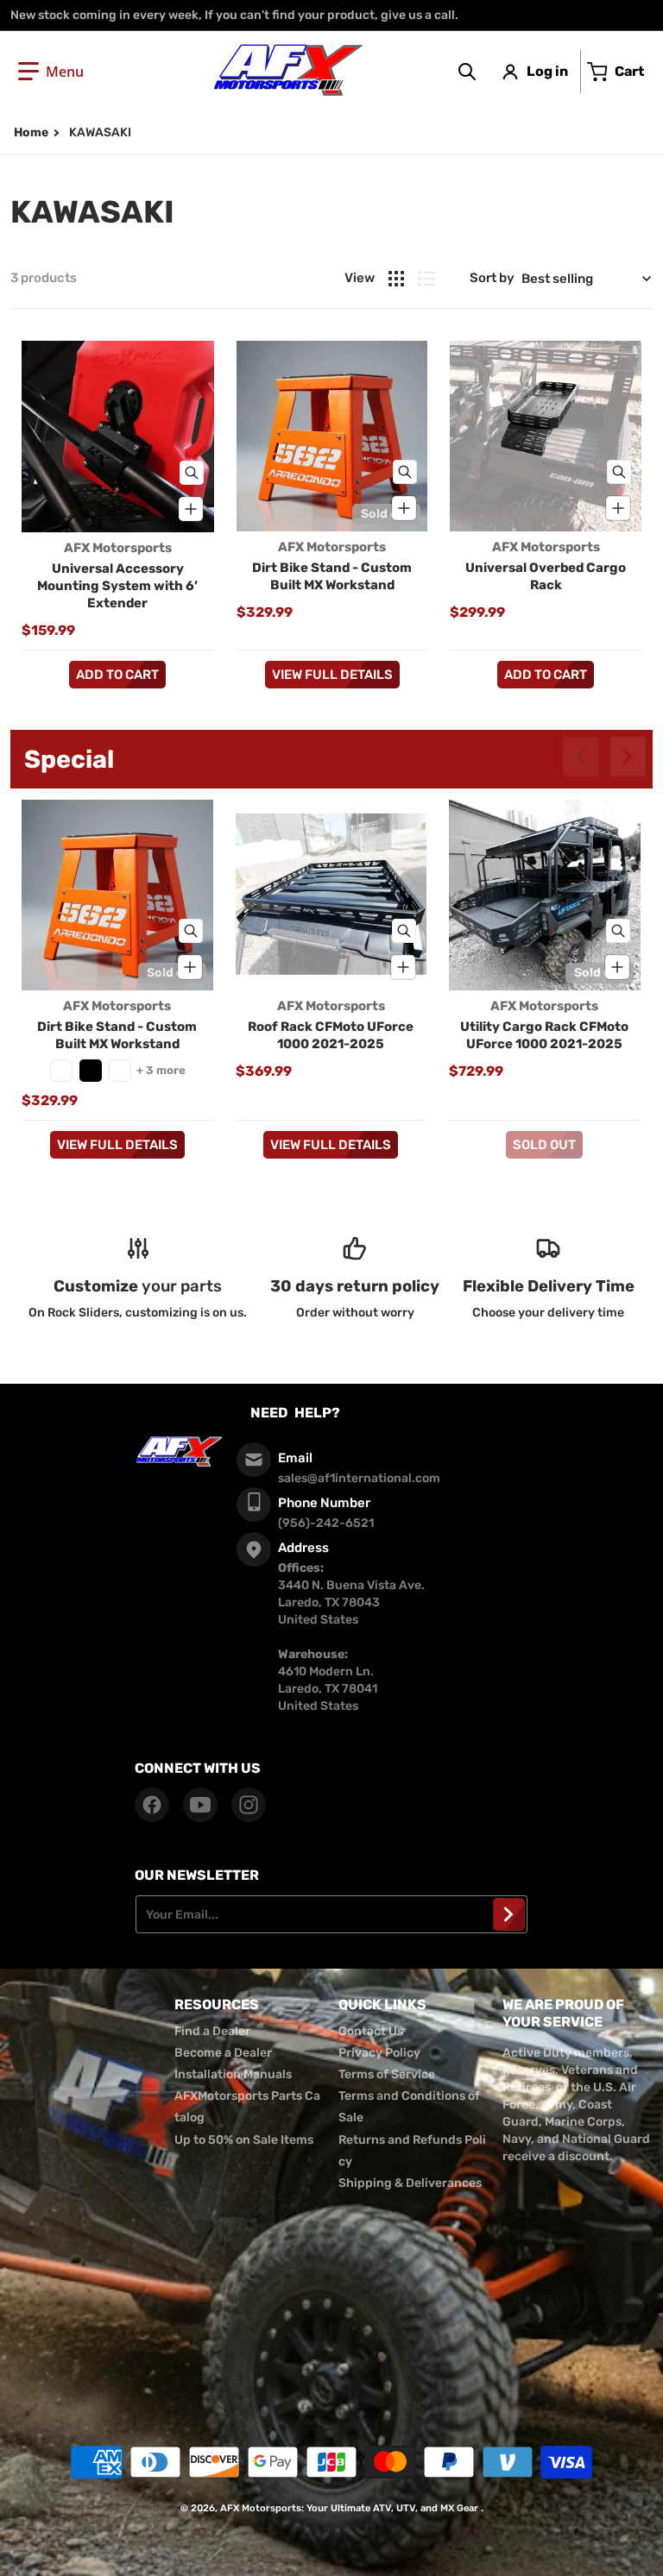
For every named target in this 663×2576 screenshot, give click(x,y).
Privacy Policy (379, 2053)
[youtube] (200, 1805)
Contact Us (371, 2031)
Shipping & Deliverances (410, 2183)
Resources (217, 2004)
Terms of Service (387, 2074)
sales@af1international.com (359, 1478)
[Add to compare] (191, 509)
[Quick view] (192, 473)
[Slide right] (628, 757)
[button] (51, 72)
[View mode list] (426, 279)
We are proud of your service (563, 2013)
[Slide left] (581, 757)
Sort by (492, 278)
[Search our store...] (467, 72)
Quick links (382, 2004)
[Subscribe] (509, 1914)
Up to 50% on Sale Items (244, 2140)
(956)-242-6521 (326, 1523)
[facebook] (152, 1805)
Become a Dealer (223, 2053)
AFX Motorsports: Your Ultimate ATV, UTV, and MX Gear (349, 2508)
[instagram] (249, 1805)
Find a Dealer (212, 2031)
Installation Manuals (233, 2074)
